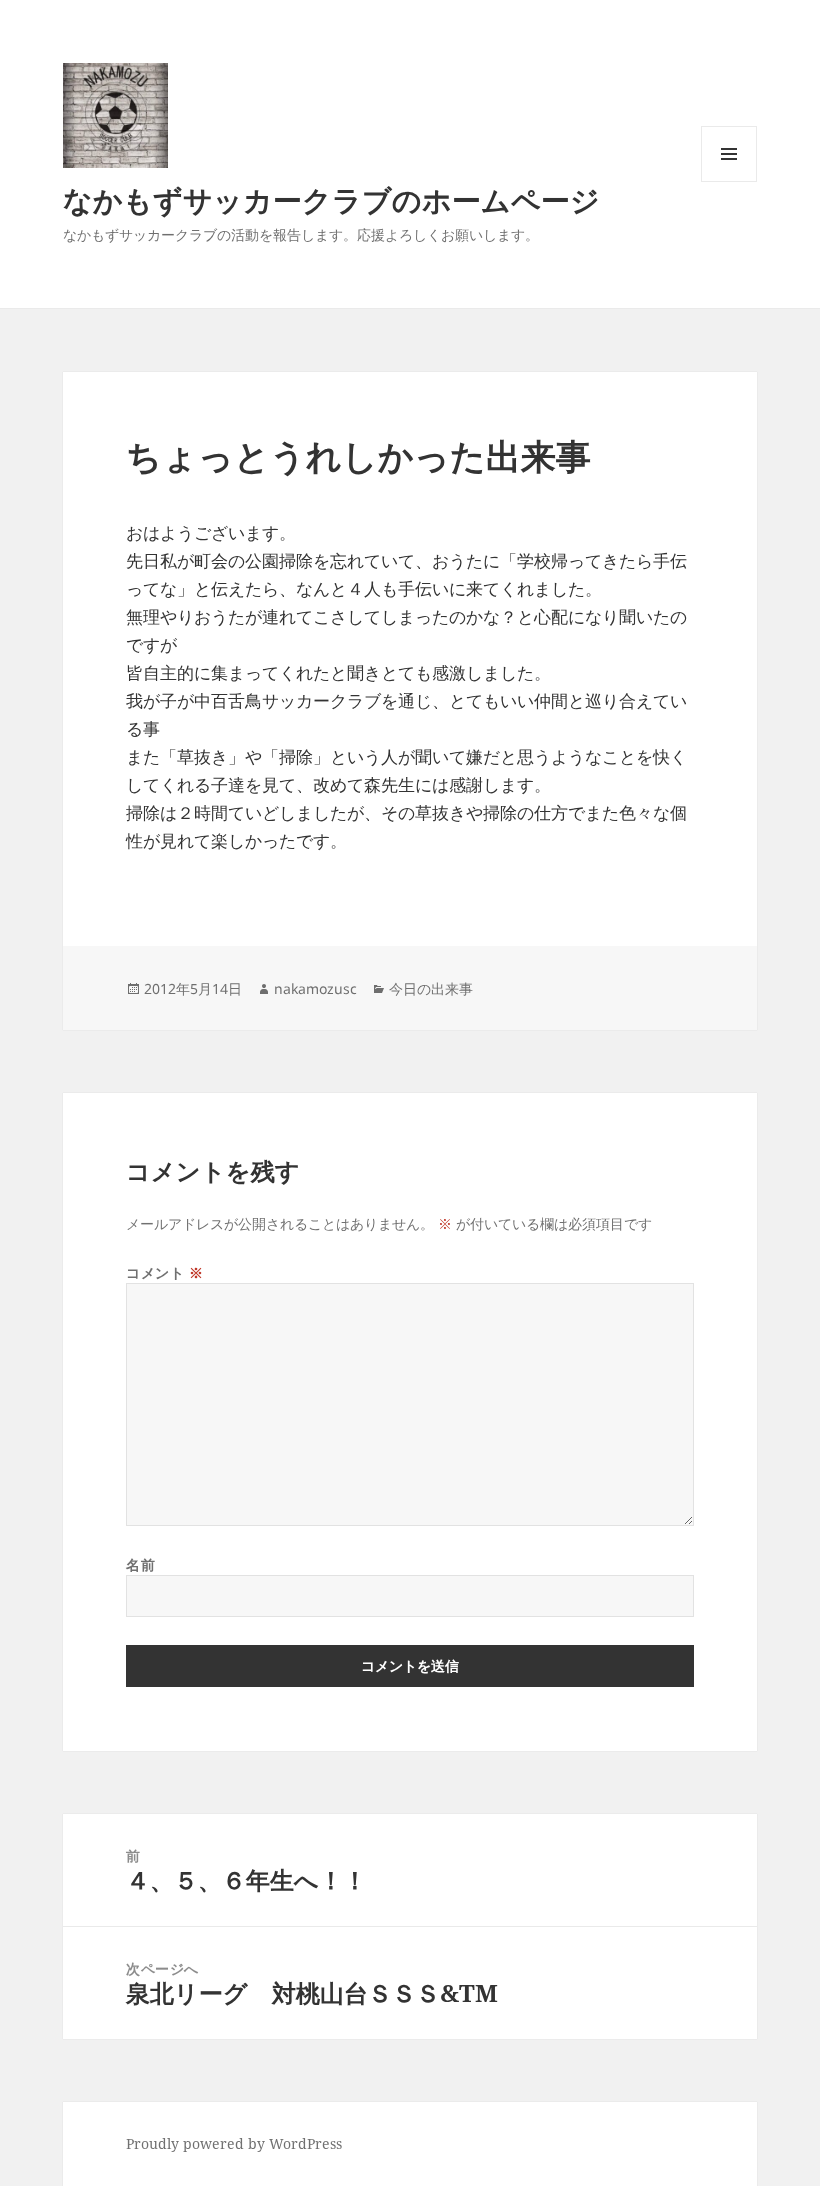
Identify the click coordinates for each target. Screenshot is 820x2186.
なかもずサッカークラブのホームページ (331, 199)
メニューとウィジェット (729, 181)
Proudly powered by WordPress (234, 2143)
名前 (140, 1564)
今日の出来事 (431, 988)
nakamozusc (315, 988)
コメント (164, 1272)
